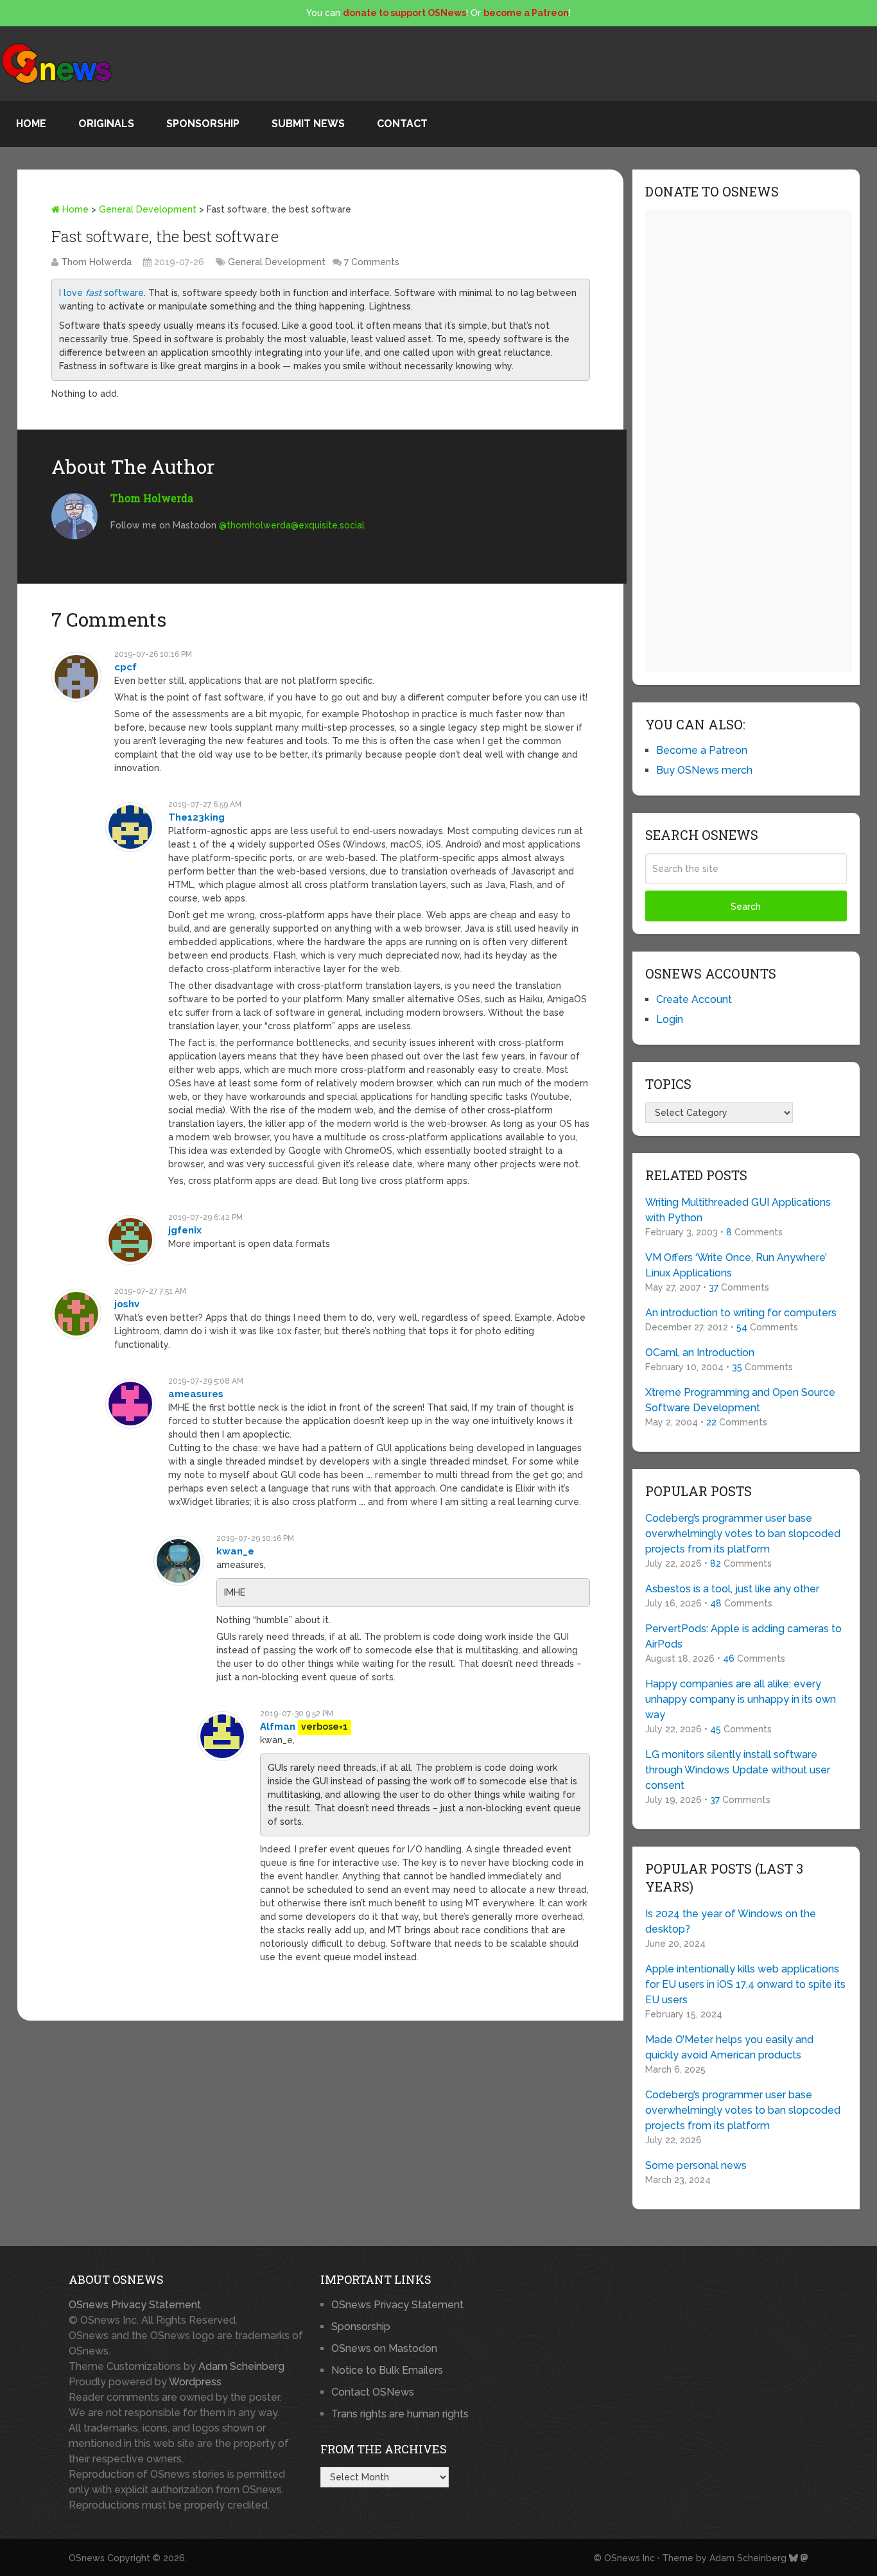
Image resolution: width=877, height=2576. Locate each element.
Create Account (694, 999)
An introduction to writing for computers (741, 1313)
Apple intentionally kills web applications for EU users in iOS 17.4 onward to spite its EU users (745, 1984)
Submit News (308, 124)
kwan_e (235, 1551)
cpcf (126, 667)
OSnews (87, 2558)
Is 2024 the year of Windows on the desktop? (731, 1921)
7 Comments (372, 262)
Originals (106, 124)
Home (31, 124)
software (123, 293)
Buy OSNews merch (704, 770)
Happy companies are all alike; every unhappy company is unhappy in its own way (741, 1699)
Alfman (278, 1727)
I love (72, 293)
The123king (196, 817)
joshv (127, 1304)
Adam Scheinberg (241, 2366)
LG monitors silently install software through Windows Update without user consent (738, 1770)
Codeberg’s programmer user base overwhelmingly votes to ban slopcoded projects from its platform (743, 1534)
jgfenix (185, 1230)
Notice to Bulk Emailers (387, 2370)
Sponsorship (203, 124)
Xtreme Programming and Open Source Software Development (740, 1400)
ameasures (196, 1394)
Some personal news (696, 2165)
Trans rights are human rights (400, 2414)
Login (670, 1019)
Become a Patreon (702, 750)
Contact (402, 124)
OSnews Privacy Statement (135, 2305)
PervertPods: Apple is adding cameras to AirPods (743, 1636)
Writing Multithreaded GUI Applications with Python (738, 1210)
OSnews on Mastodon (384, 2348)
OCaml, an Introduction (700, 1353)
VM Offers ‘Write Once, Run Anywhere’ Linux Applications (736, 1265)
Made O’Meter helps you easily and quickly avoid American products (729, 2047)
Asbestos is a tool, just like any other (732, 1589)
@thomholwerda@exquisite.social (292, 525)
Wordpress (195, 2382)
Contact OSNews (373, 2392)
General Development (148, 209)
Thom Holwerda (96, 262)
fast (93, 293)
